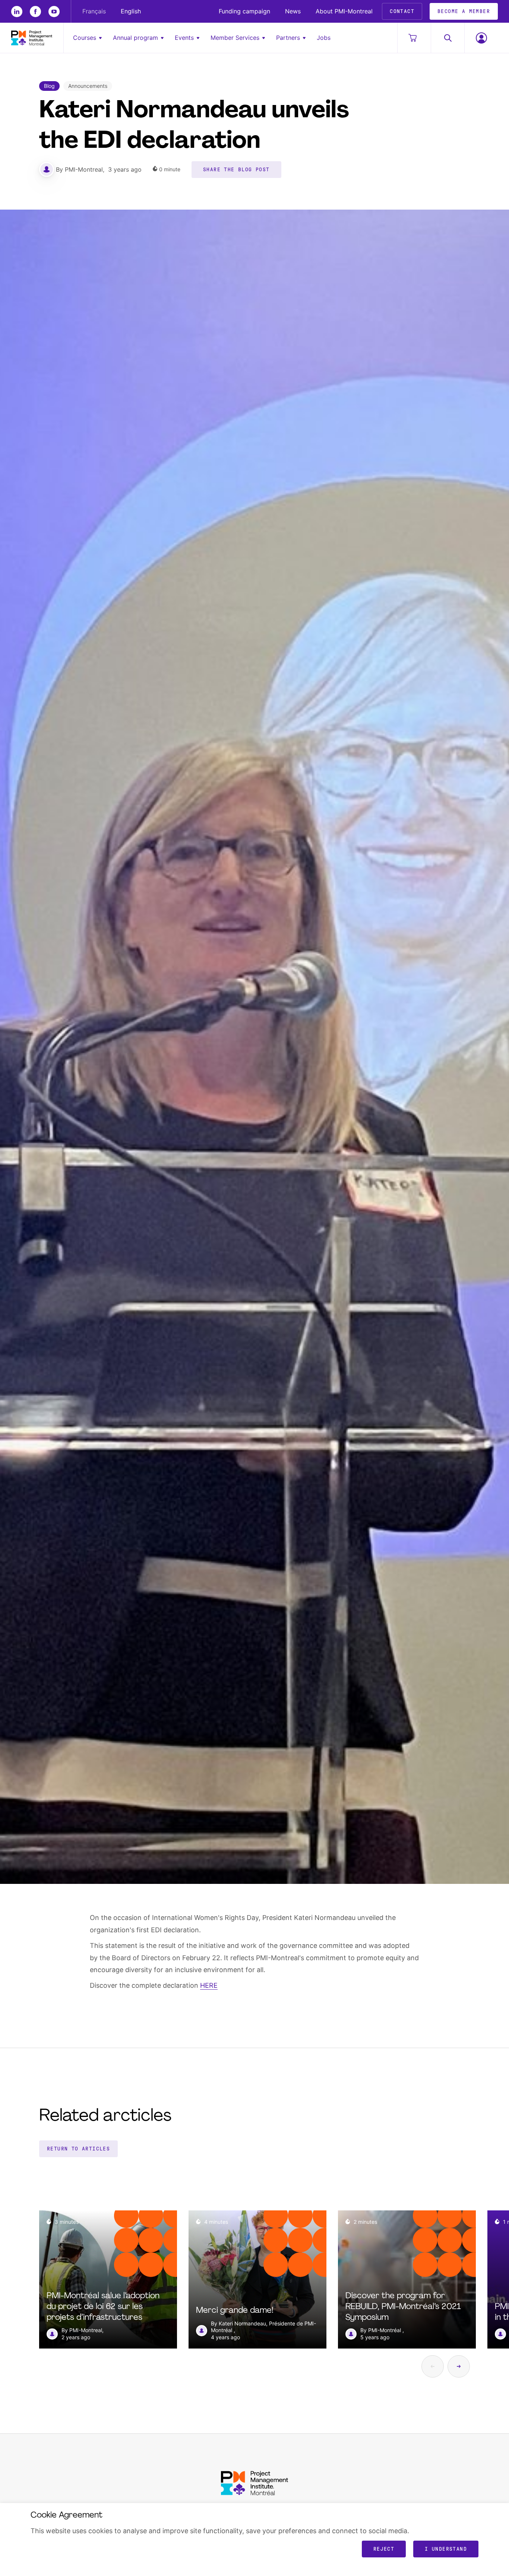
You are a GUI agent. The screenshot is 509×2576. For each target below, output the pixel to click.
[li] (17, 12)
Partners (288, 38)
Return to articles (78, 2149)
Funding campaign (244, 11)
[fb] (35, 12)
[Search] (448, 38)
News (293, 11)
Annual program (135, 38)
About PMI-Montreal (344, 11)
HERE (209, 1985)
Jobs (324, 38)
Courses (85, 38)
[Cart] (414, 38)
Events (184, 38)
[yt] (54, 12)
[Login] (481, 38)
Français (94, 11)
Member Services (235, 38)
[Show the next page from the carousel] (459, 2366)
